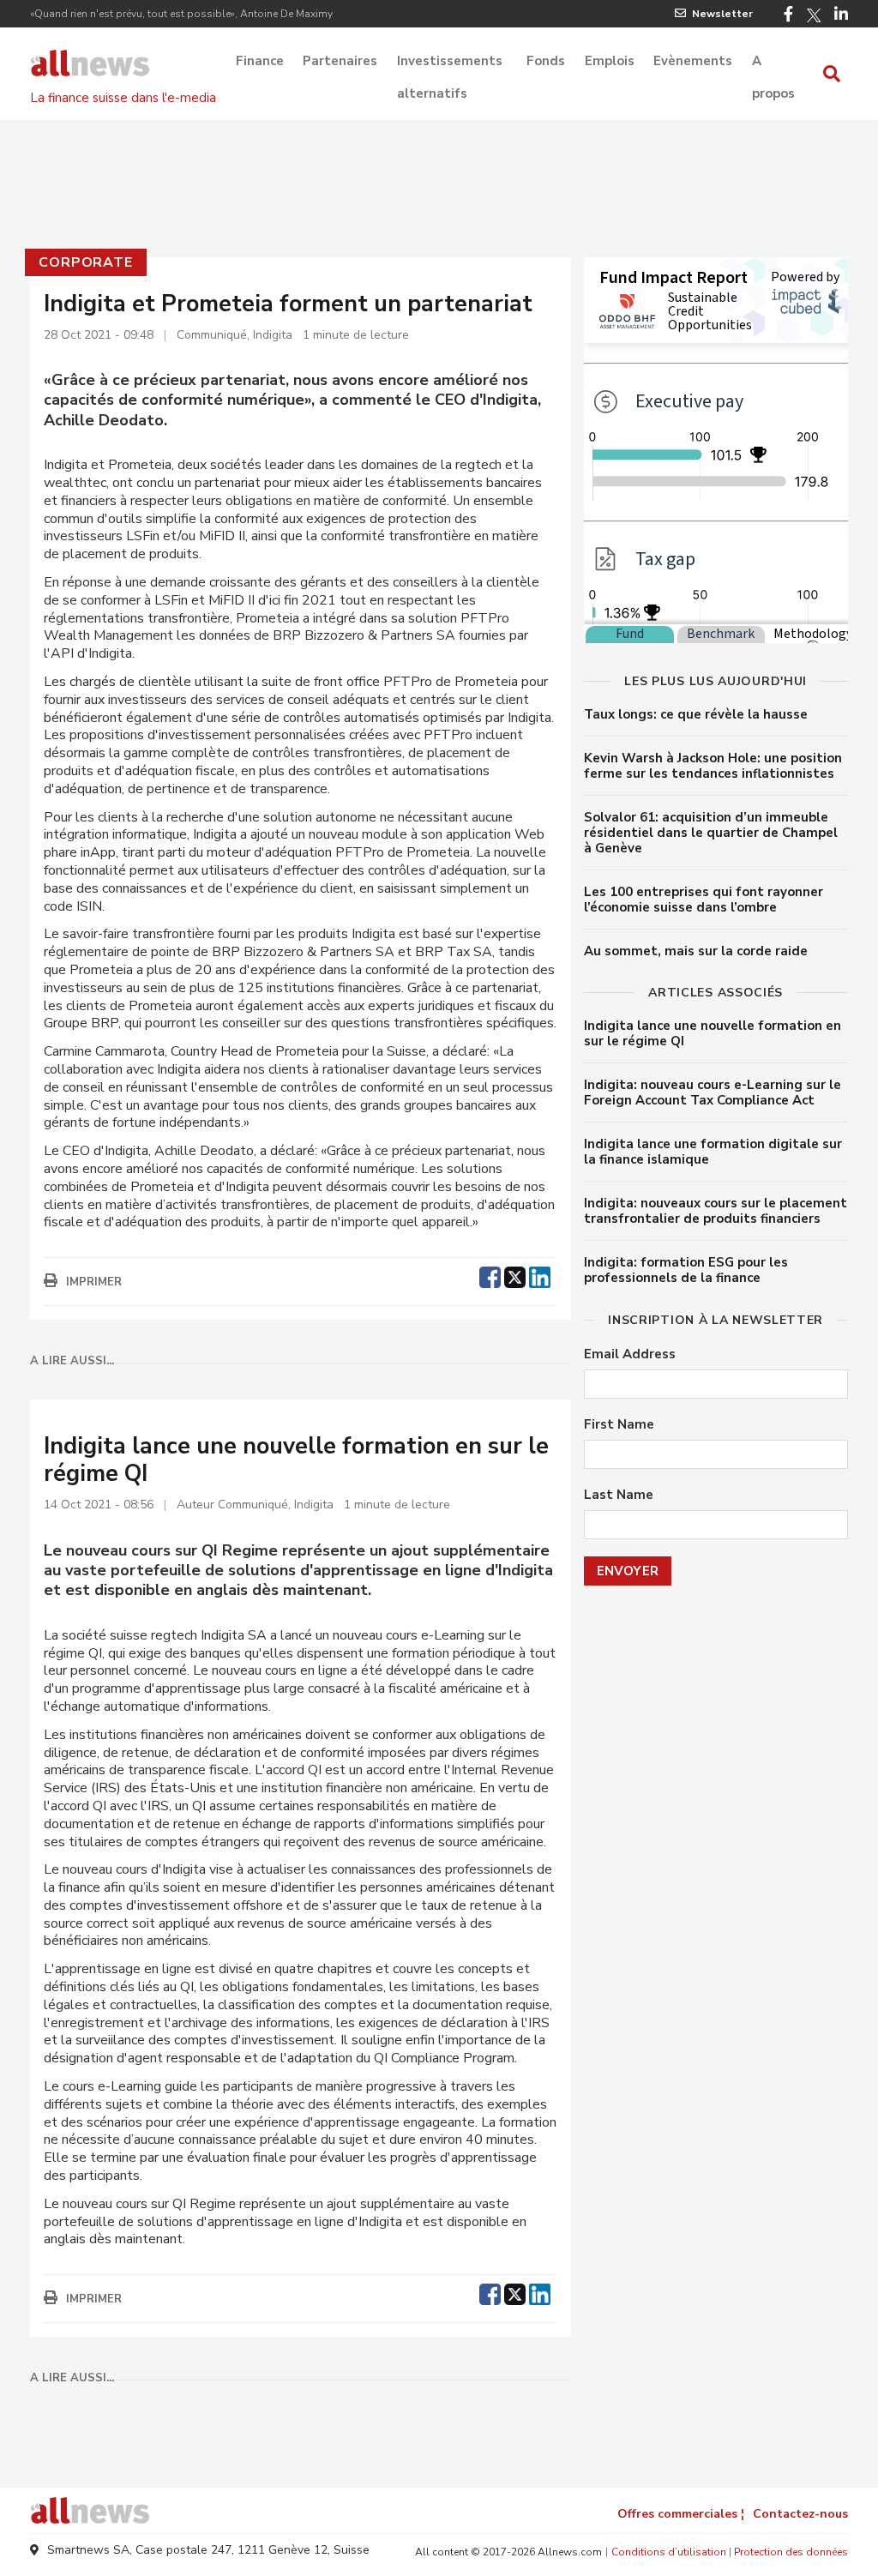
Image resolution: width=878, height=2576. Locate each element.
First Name (619, 1425)
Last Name (619, 1495)
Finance (260, 61)
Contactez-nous (800, 2514)
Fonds (546, 61)
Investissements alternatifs (450, 63)
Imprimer (94, 1282)
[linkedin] (540, 1275)
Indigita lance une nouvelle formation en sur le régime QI (713, 1033)
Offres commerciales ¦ (681, 2514)
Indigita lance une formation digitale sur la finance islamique (713, 1152)
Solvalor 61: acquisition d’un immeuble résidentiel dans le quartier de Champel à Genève (711, 833)
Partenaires (340, 61)
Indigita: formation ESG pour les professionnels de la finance (686, 1270)
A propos (773, 63)
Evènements (693, 61)
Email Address (630, 1354)
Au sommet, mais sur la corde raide (696, 951)
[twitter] (515, 1275)
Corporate (85, 262)
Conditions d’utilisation (669, 2552)
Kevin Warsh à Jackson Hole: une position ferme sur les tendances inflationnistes (713, 766)
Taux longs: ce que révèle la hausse (696, 714)
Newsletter (722, 14)
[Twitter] (814, 15)
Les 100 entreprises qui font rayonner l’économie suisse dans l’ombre (704, 900)
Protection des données (791, 2552)
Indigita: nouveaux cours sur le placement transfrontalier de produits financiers (716, 1211)
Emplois (610, 61)
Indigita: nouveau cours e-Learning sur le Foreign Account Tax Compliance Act (713, 1092)
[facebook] (490, 1275)
